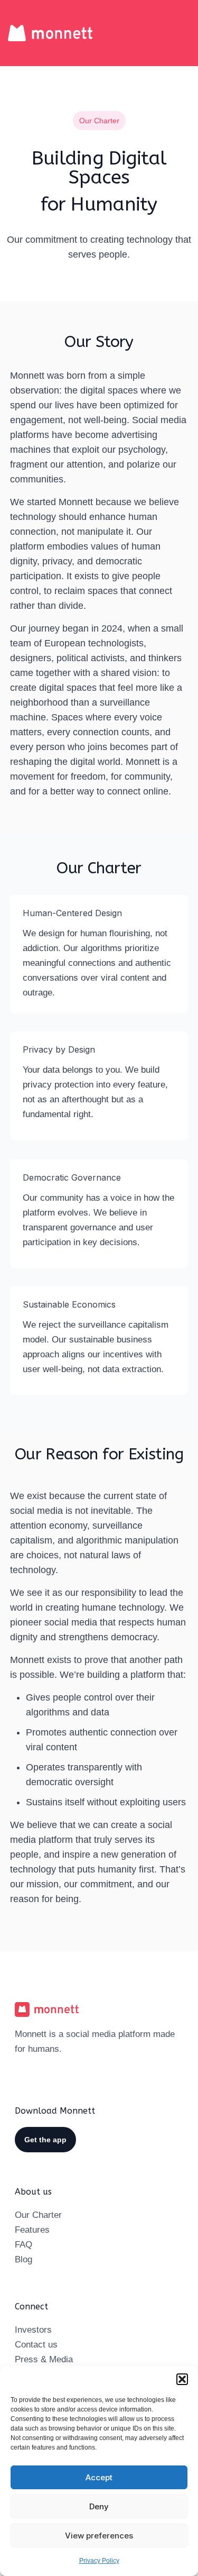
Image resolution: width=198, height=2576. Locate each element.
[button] (182, 2379)
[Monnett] (50, 33)
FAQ (23, 2245)
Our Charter (38, 2215)
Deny (99, 2506)
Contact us (36, 2345)
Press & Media (44, 2359)
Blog (23, 2259)
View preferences (99, 2536)
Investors (33, 2330)
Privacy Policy (99, 2561)
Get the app (45, 2140)
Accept (99, 2477)
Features (32, 2230)
